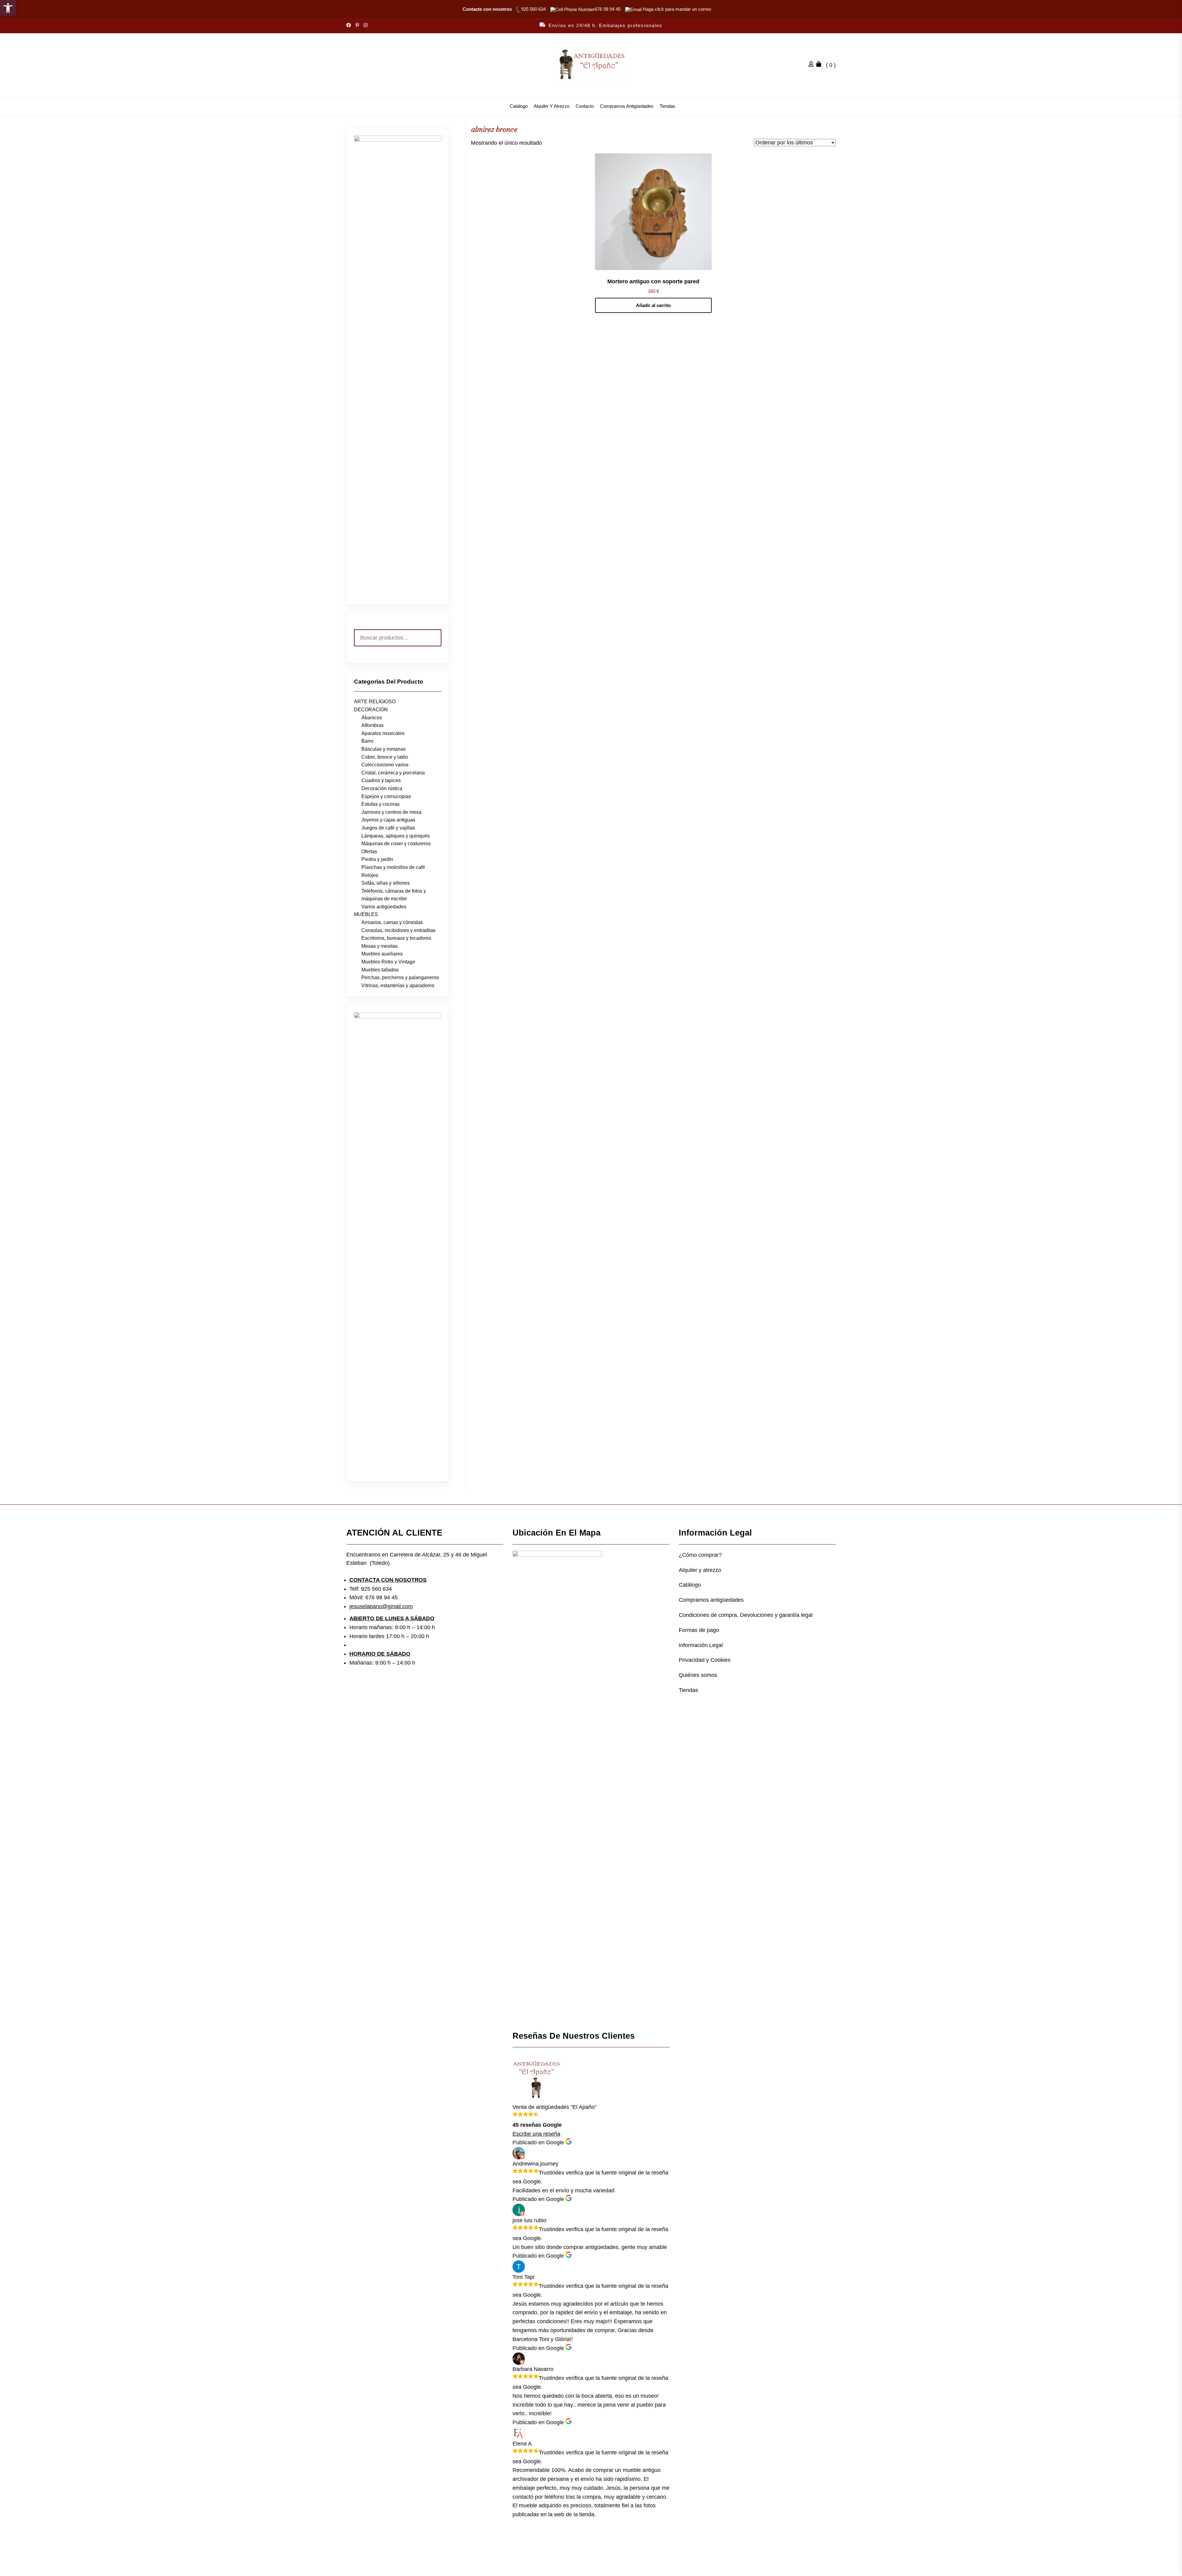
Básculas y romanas (384, 749)
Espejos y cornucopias (386, 796)
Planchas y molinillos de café (393, 867)
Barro (367, 741)
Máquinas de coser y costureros (396, 844)
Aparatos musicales (383, 733)
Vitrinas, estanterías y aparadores (398, 985)
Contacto (585, 106)
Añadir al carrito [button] (653, 305)
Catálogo (519, 106)
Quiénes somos (698, 1675)
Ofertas (369, 852)
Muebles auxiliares (382, 954)
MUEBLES (366, 914)
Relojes (370, 875)
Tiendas (667, 106)
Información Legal (701, 1645)
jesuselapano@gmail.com (381, 1606)
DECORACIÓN (371, 710)
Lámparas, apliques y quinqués (396, 836)
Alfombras (372, 725)
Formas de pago (699, 1630)
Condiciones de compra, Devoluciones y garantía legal (746, 1615)
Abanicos (372, 718)
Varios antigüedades (384, 907)
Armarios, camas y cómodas (392, 922)
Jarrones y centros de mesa (391, 812)
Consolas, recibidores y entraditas (398, 930)
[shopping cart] (820, 65)
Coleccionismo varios (385, 765)
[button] (8, 8)
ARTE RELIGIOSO (375, 702)
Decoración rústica (382, 788)
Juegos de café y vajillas (388, 828)
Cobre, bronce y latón (385, 757)
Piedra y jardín (377, 859)
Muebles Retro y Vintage (388, 962)
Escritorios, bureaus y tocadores (396, 938)
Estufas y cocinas (380, 804)
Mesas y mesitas (380, 946)
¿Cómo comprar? (700, 1555)
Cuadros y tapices (381, 780)
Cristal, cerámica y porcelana (393, 773)
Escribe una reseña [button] (536, 2134)
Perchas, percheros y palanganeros (400, 977)
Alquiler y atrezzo (552, 106)
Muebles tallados (380, 970)
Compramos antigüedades (627, 106)
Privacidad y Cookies (705, 1660)
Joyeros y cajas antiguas (388, 820)
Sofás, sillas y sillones (386, 883)
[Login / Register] (813, 65)
